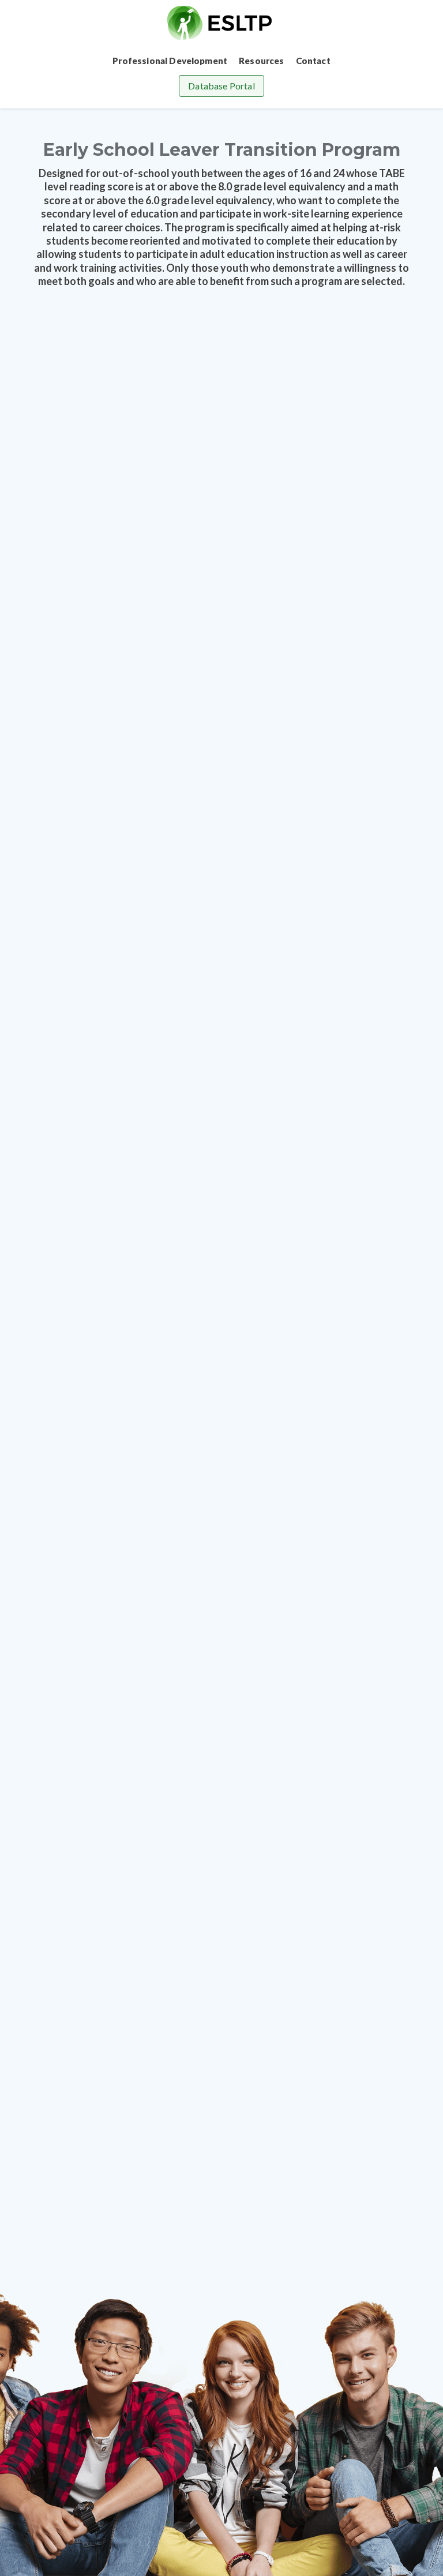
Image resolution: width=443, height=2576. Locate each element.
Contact (313, 61)
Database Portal (221, 86)
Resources (261, 61)
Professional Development (170, 61)
